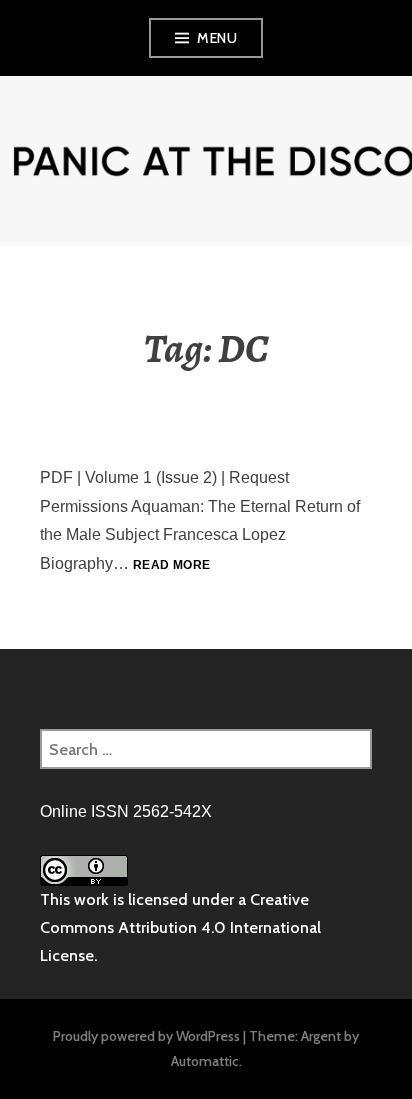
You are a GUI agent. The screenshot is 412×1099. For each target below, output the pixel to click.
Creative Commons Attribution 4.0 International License (180, 928)
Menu (217, 38)
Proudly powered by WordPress (146, 1036)
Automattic (205, 1061)
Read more (171, 565)
